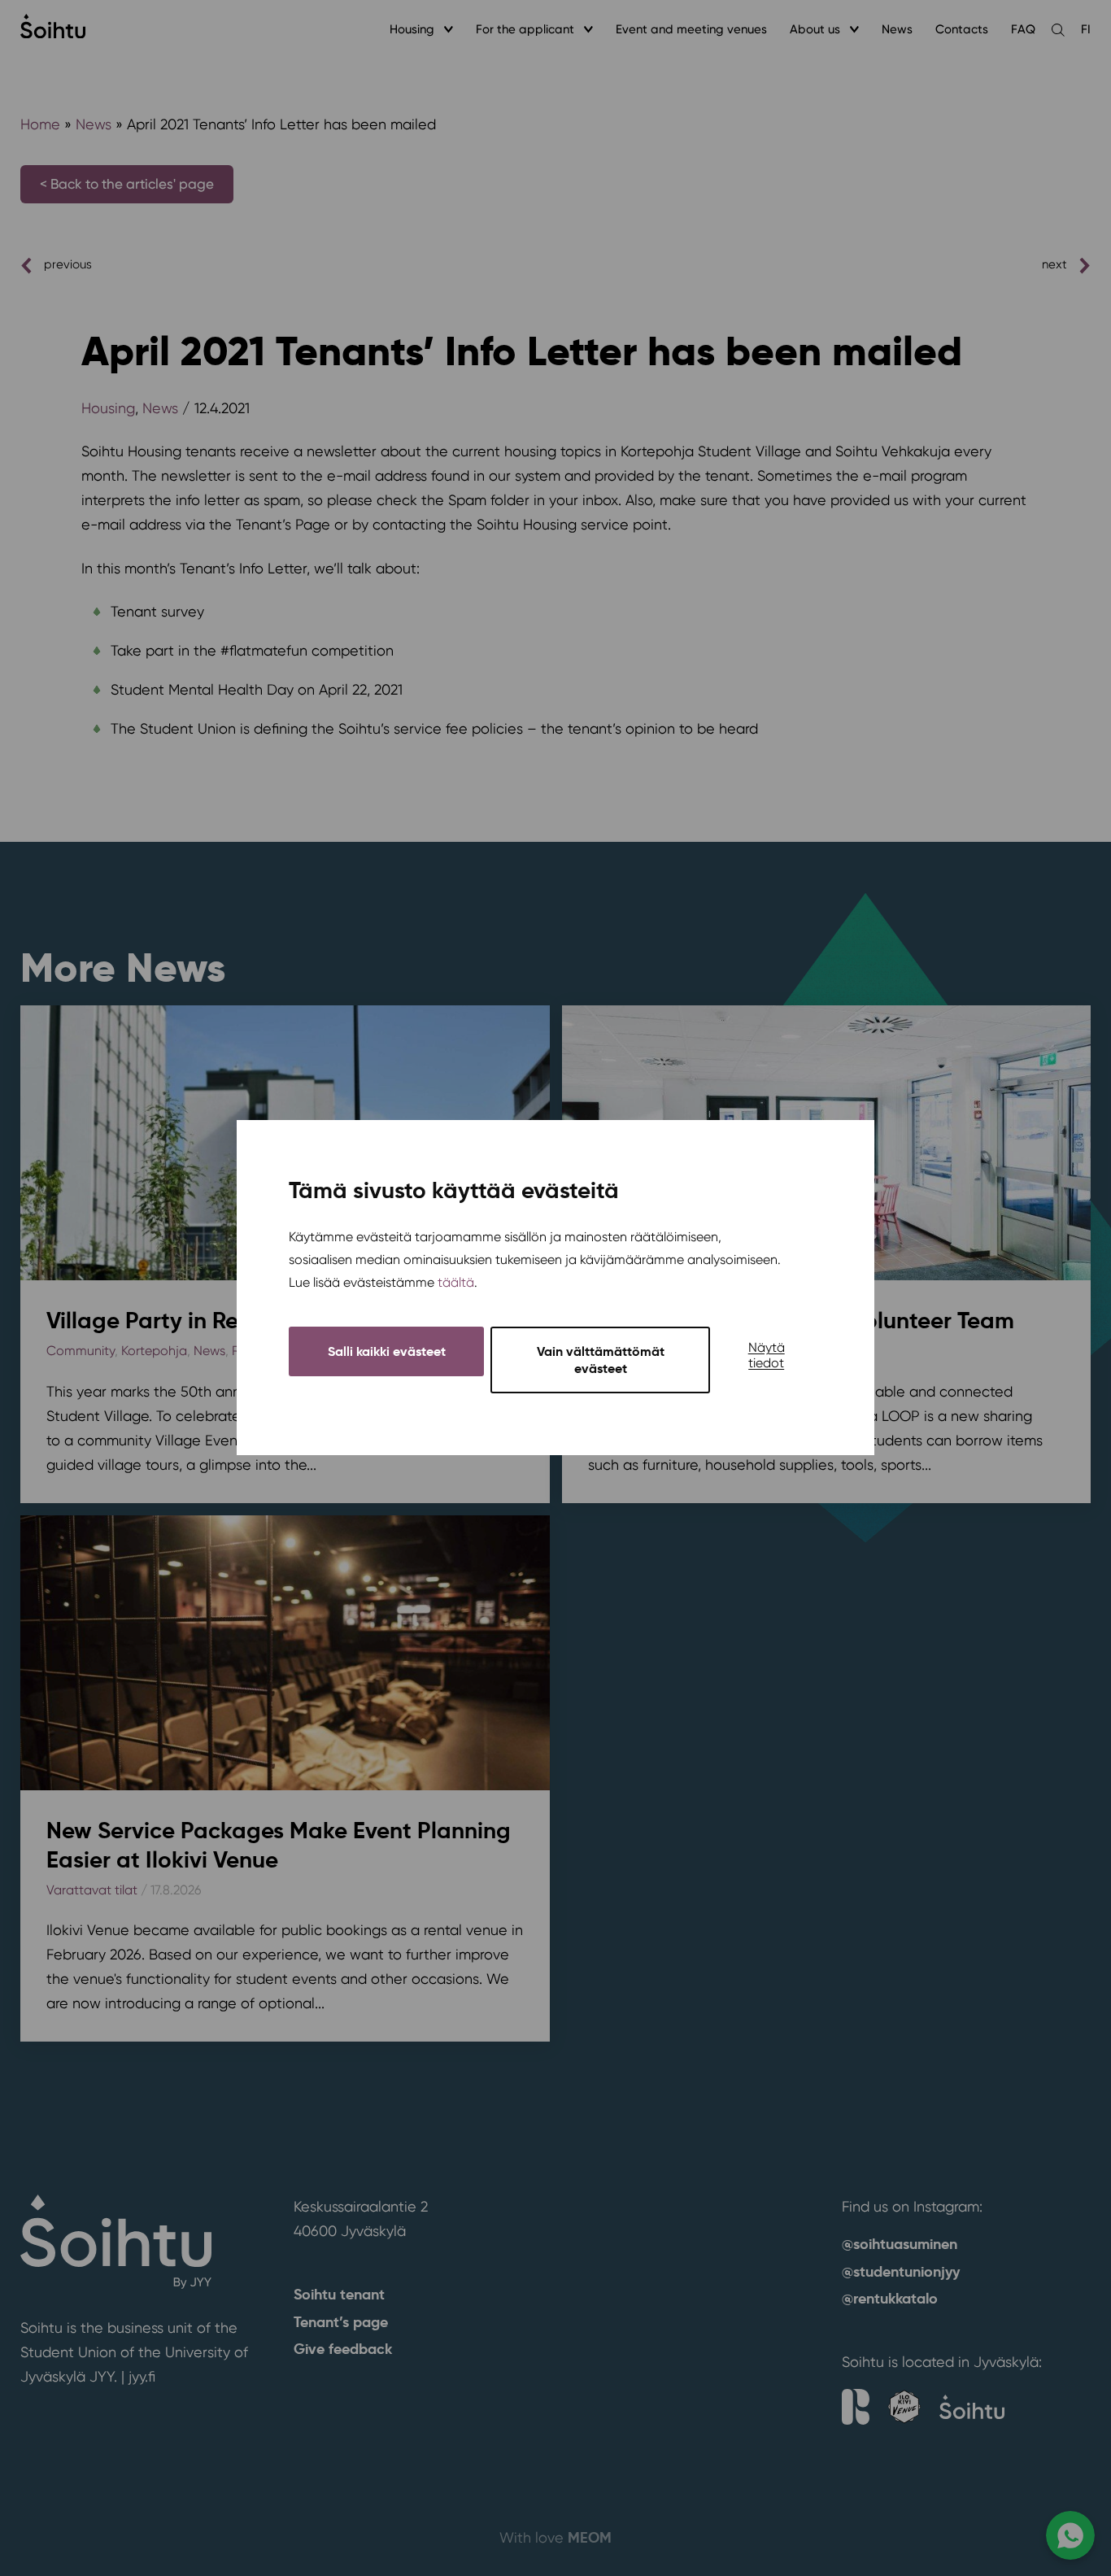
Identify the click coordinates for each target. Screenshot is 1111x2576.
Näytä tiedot (767, 1356)
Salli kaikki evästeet (387, 1352)
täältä (456, 1283)
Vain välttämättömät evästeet (601, 1361)
